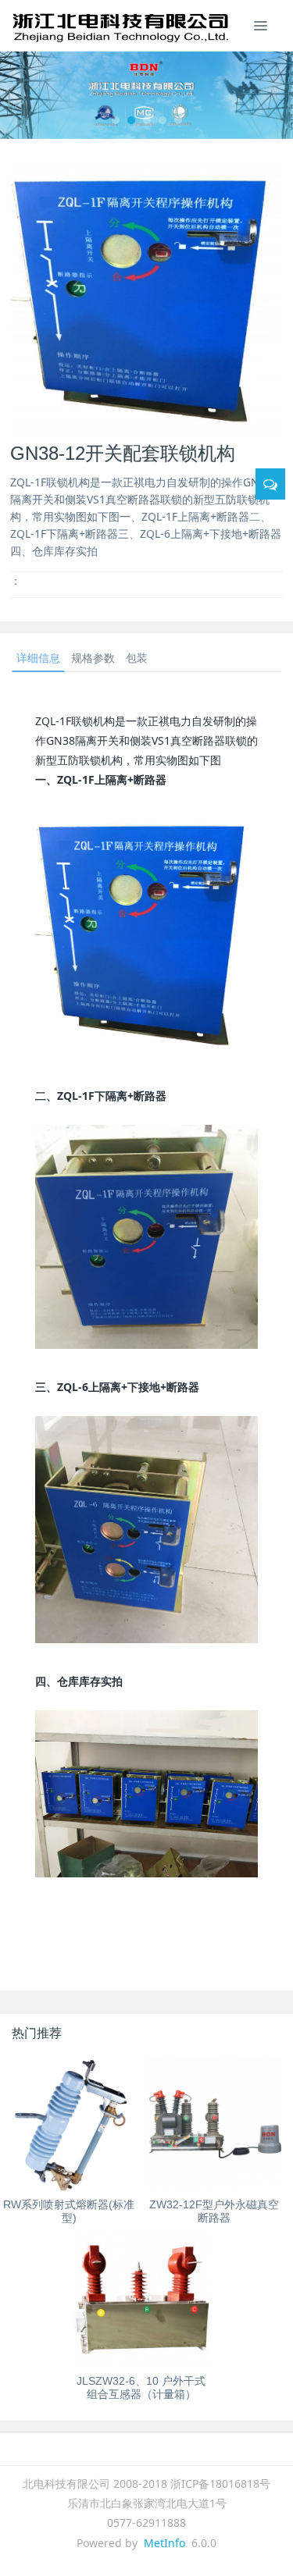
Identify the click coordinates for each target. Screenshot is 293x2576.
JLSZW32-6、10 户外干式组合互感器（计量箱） (141, 2387)
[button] (22, 95)
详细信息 (38, 658)
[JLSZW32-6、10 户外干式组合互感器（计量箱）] (142, 2300)
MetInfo (164, 2543)
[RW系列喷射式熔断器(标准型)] (69, 2124)
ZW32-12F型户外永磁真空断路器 (214, 2211)
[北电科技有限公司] (121, 23)
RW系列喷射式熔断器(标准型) (69, 2211)
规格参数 (93, 658)
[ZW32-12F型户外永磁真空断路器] (214, 2124)
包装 (137, 658)
